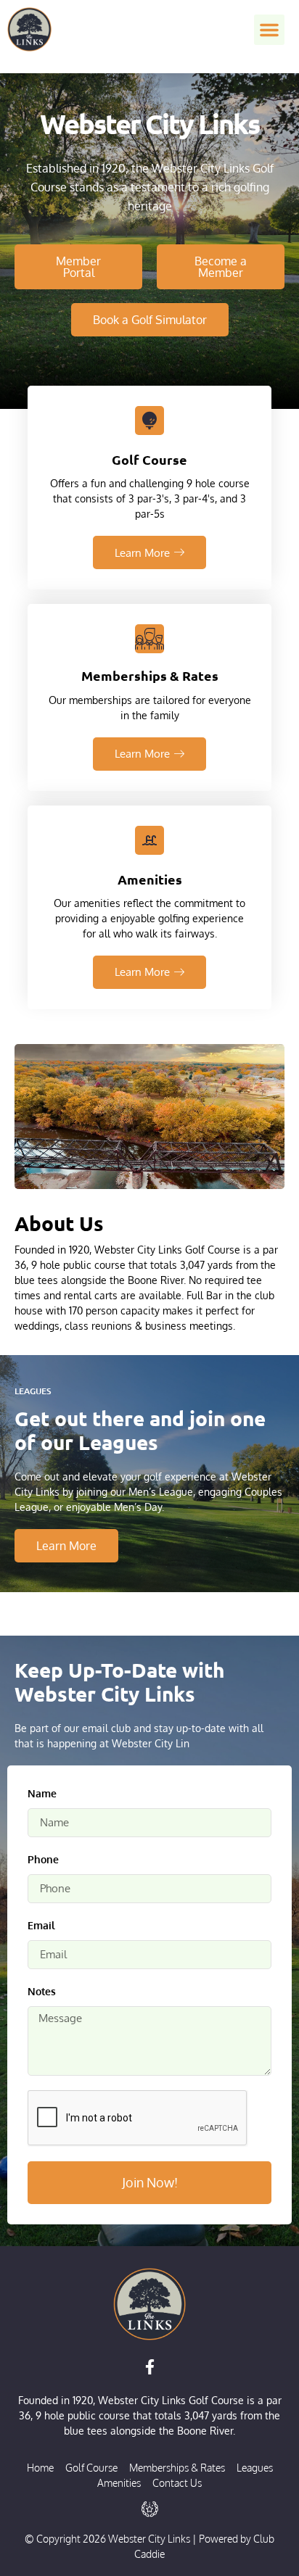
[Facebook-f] (149, 2366)
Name (42, 1793)
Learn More (142, 553)
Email (41, 1925)
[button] (269, 30)
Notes (42, 1991)
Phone (43, 1859)
